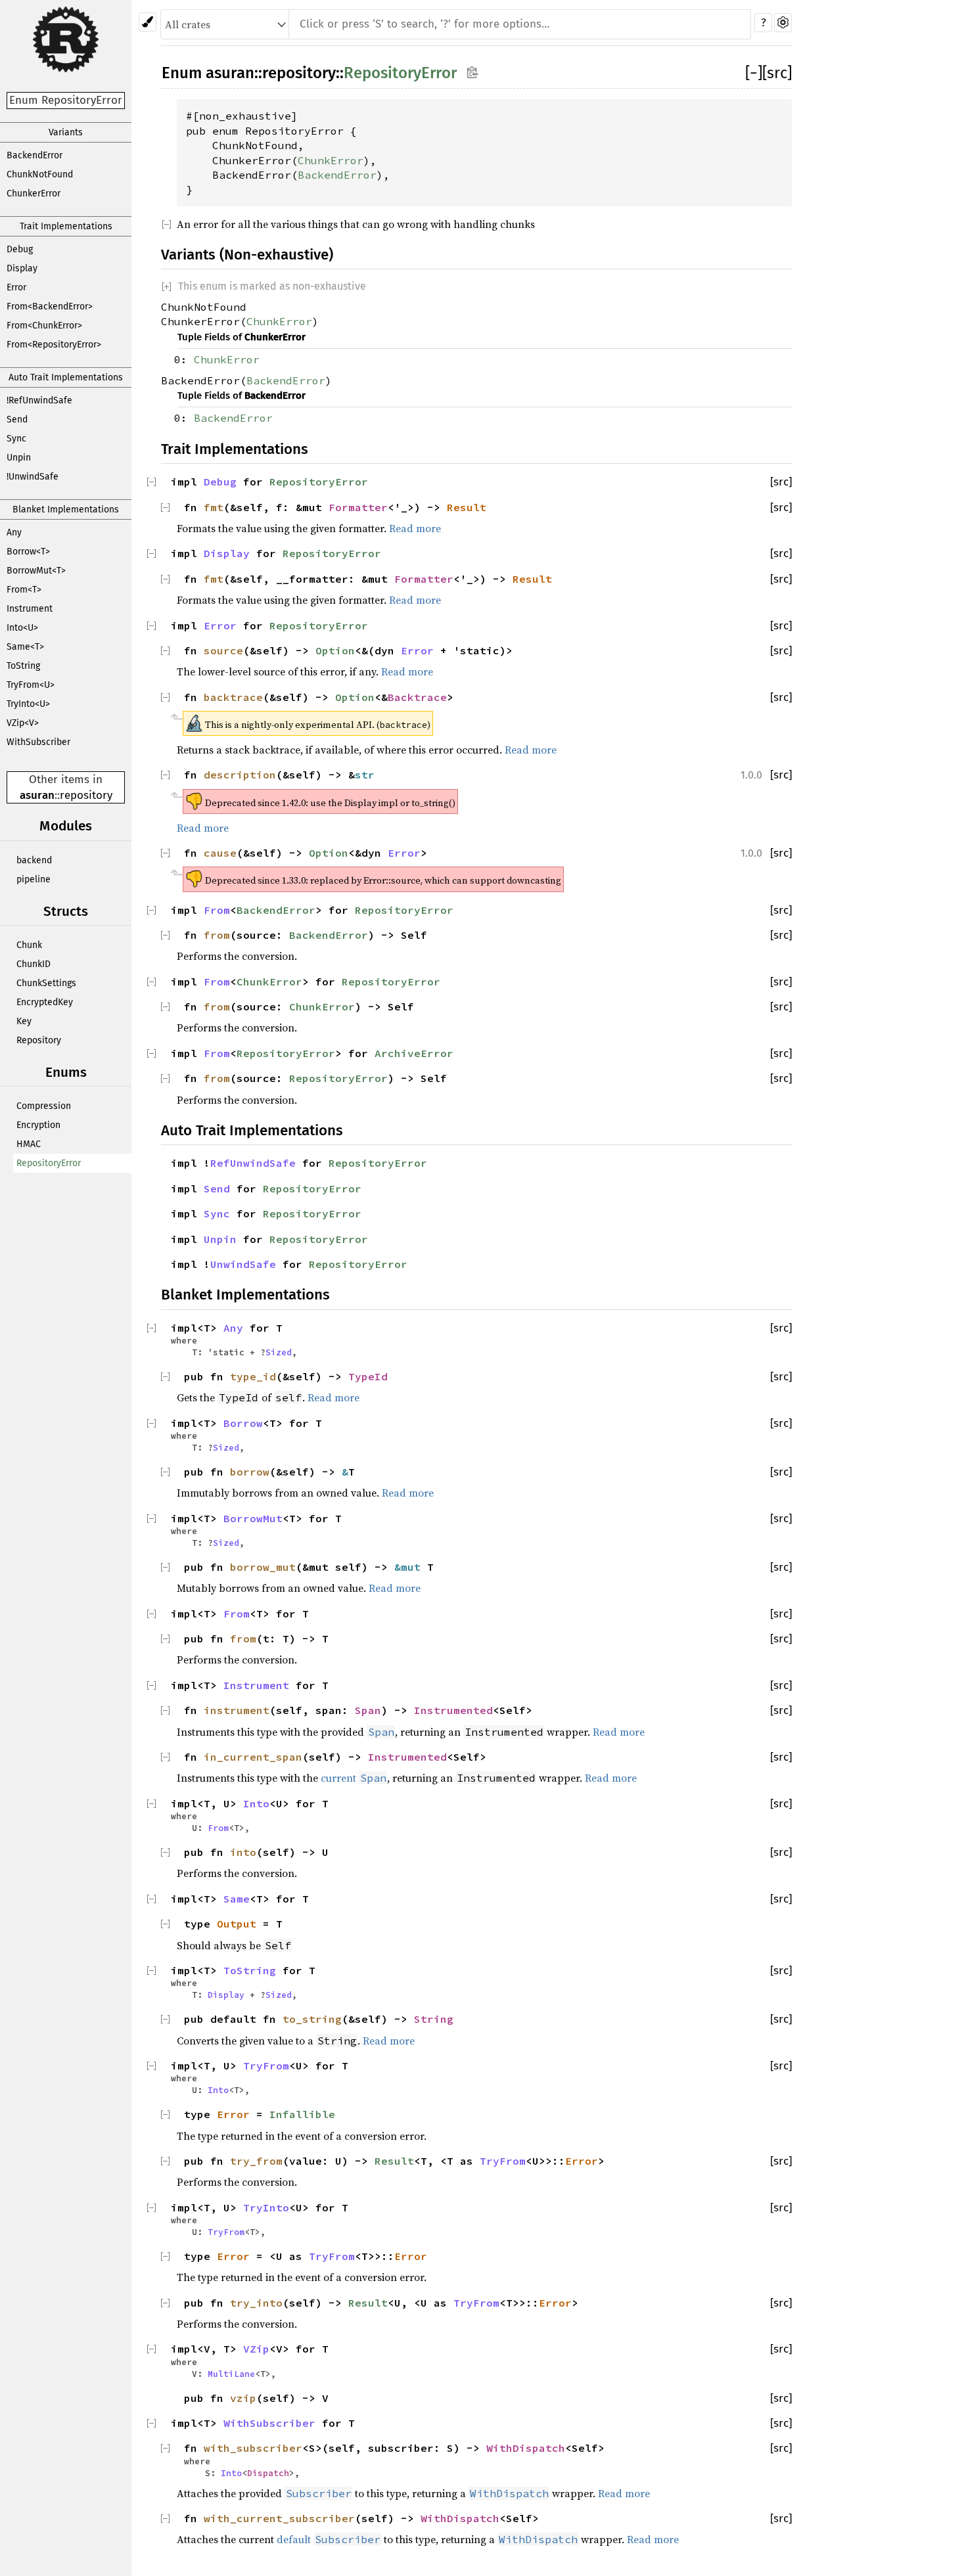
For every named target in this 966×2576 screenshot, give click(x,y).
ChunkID (34, 964)
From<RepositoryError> (54, 345)
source (223, 650)
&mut (411, 1567)
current (338, 1778)
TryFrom (266, 2066)
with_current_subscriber (279, 2518)
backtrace (233, 697)
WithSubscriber (38, 742)
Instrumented (453, 1710)
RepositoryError (49, 1163)
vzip (243, 2398)
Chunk (29, 945)
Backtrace (417, 697)
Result (467, 507)
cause (220, 853)
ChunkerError (34, 193)
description (240, 775)
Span (368, 1710)
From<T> (24, 590)
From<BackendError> (50, 306)
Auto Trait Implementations (66, 377)
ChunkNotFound (40, 174)
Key (24, 1021)
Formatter (358, 507)
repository (86, 795)
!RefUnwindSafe (39, 400)
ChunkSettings (46, 983)
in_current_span (253, 1757)
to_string (312, 2019)
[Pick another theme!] (148, 22)
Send (17, 419)
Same (237, 1899)
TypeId (368, 1376)
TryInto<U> (28, 704)
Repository (39, 1040)
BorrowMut (253, 1518)
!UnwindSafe (33, 477)
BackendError (34, 155)
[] (754, 73)
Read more (415, 528)
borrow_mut (263, 1567)
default (294, 2539)
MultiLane (231, 2374)
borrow (250, 1472)
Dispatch (268, 2473)
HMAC (29, 1144)
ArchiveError (414, 1053)
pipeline (34, 879)
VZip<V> (23, 723)
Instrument (30, 609)
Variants (66, 132)
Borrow (243, 1423)
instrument (237, 1710)
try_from (256, 2161)
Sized (279, 1352)
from (217, 935)
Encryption (38, 1125)
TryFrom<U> (31, 685)
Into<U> (22, 628)
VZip (256, 2349)
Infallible (302, 2114)
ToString (23, 666)
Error (16, 287)
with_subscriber (253, 2448)
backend (34, 860)
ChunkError (331, 160)
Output (237, 1924)
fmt (214, 507)
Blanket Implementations (66, 509)
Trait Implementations (66, 226)
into (243, 1852)
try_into (256, 2303)
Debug (20, 249)
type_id (253, 1376)
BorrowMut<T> (36, 571)
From (217, 910)
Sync (16, 439)
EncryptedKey (45, 1002)
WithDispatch (526, 2448)
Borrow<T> (28, 552)
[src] (777, 73)
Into (256, 1803)
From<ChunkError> (44, 326)
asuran (37, 795)
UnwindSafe (243, 1264)
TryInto (266, 2207)
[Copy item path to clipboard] (472, 72)
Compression (44, 1106)
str (365, 775)
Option (335, 650)
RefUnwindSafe (253, 1163)
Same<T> (25, 647)
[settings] (783, 23)
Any (14, 532)
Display (22, 268)
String (434, 2019)
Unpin (19, 458)
